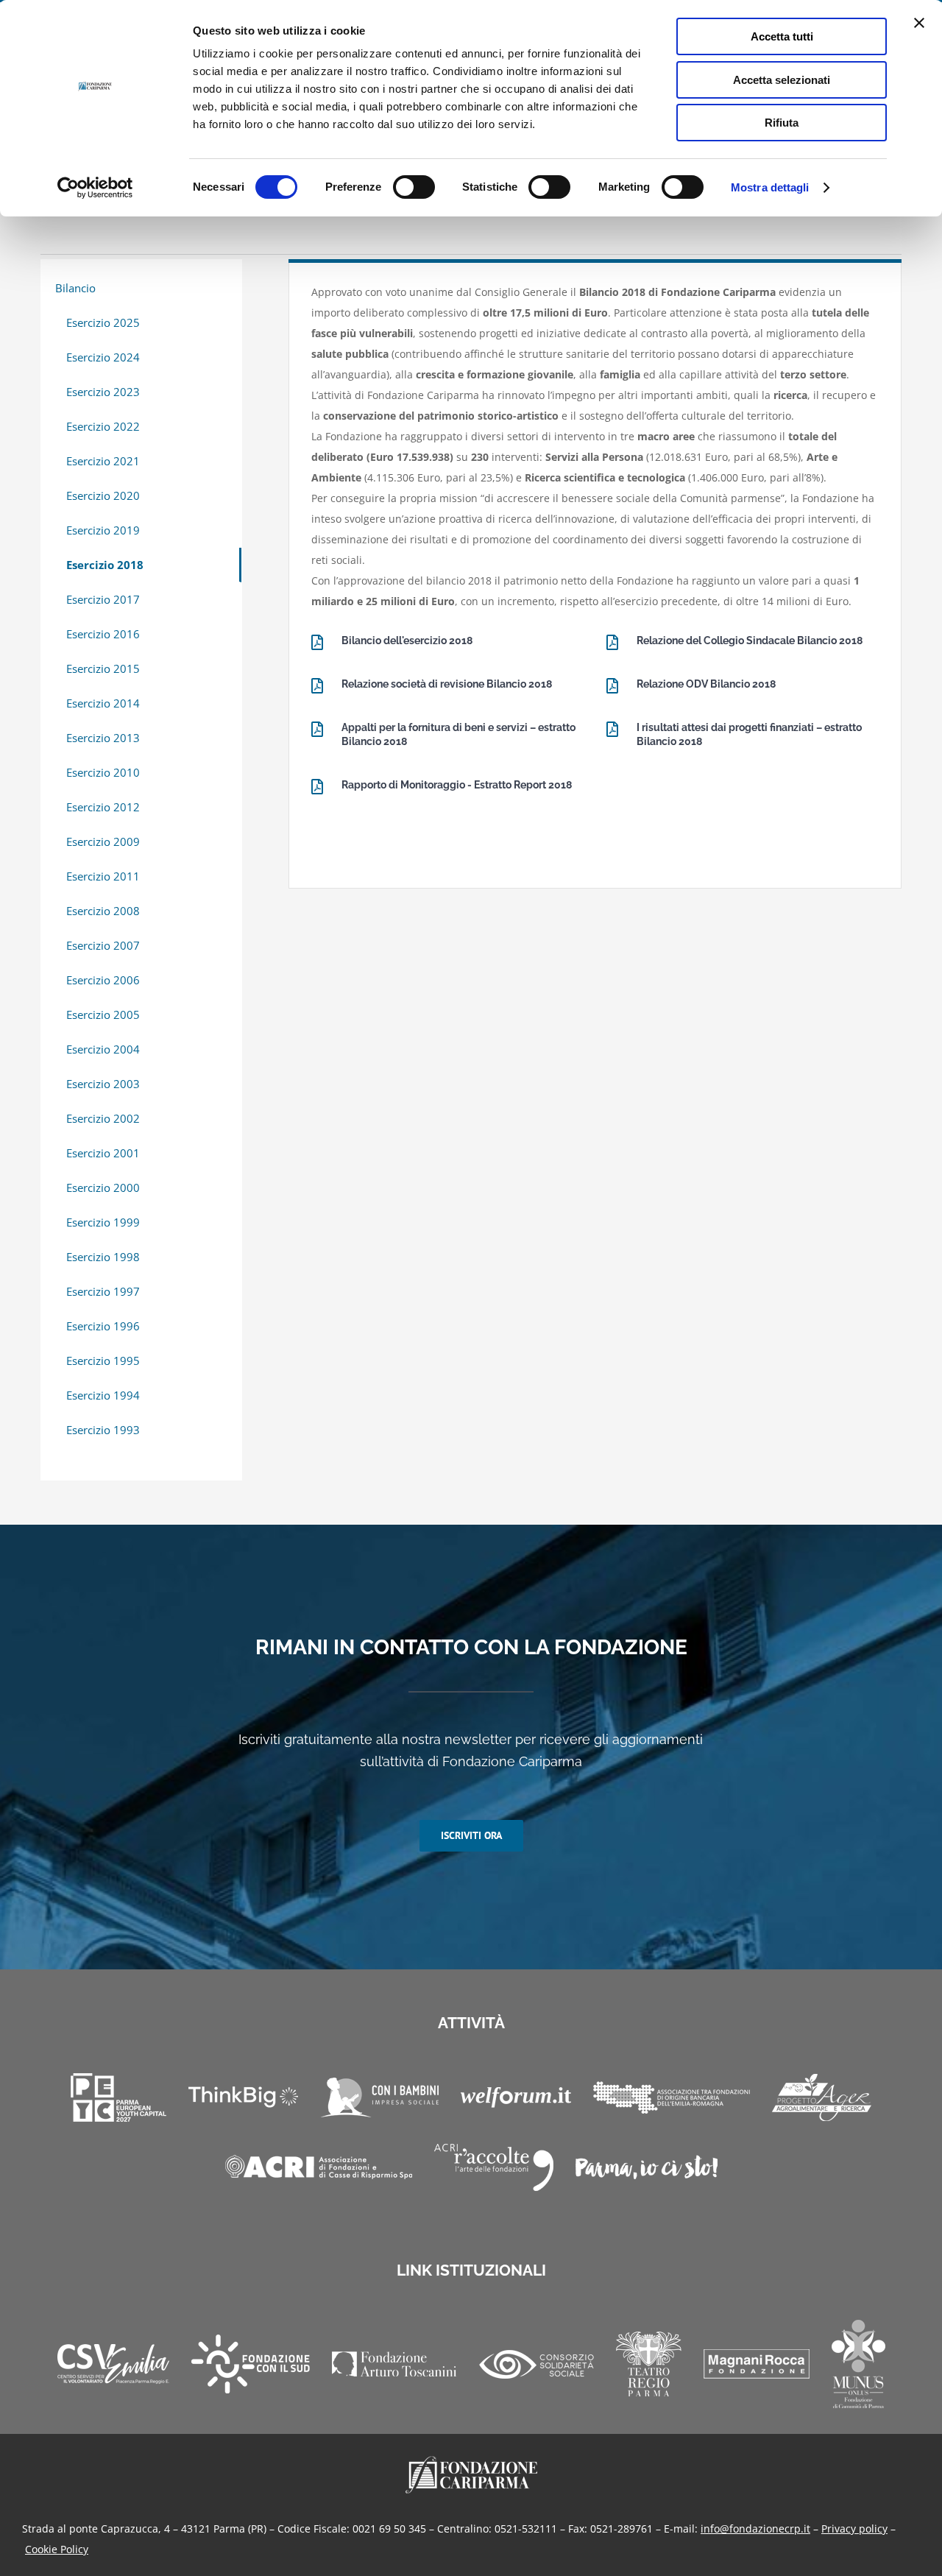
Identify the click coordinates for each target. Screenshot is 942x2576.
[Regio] (649, 2364)
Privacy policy (854, 2529)
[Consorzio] (536, 2364)
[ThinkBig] (243, 2097)
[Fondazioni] (672, 2097)
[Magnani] (757, 2364)
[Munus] (858, 2364)
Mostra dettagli (770, 187)
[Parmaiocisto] (647, 2167)
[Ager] (822, 2097)
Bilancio (75, 288)
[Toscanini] (394, 2364)
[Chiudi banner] (919, 23)
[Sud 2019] (251, 2364)
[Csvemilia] (113, 2364)
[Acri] (319, 2167)
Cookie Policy (57, 2549)
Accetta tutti (782, 36)
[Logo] (471, 2461)
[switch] (414, 187)
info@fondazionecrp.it (755, 2529)
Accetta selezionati (782, 80)
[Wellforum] (516, 2097)
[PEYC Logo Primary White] (118, 2097)
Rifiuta (782, 123)
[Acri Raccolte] (494, 2167)
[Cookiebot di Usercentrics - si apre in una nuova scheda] (95, 188)
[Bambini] (379, 2097)
